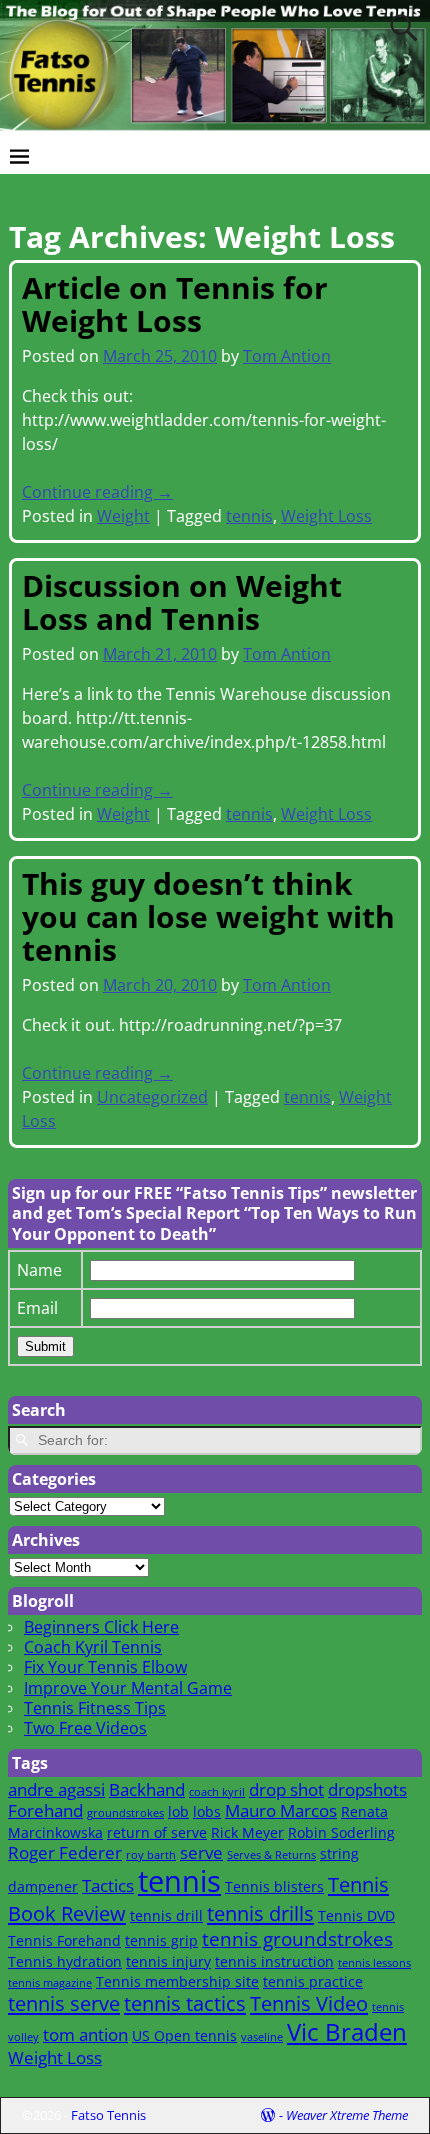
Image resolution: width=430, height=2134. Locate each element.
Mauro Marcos (281, 1810)
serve (201, 1852)
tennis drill (166, 1915)
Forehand (45, 1810)
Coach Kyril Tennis (93, 1647)
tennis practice (313, 1981)
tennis (249, 516)
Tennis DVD (356, 1915)
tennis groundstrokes (297, 1938)
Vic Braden (347, 2032)
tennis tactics (185, 2003)
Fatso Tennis (108, 2115)
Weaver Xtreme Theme (347, 2115)
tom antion (85, 2034)
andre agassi (56, 1789)
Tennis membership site (177, 1981)
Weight (123, 516)
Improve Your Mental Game (128, 1688)
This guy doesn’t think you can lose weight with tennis (208, 916)
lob (178, 1811)
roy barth (151, 1855)
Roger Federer (65, 1852)
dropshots (367, 1789)
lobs (207, 1811)
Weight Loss (326, 516)
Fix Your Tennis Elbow (105, 1667)
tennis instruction (274, 1961)
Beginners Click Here (101, 1627)
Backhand (147, 1789)
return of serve (157, 1832)
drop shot (286, 1789)
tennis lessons (374, 1963)
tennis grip (161, 1940)
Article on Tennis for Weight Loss (175, 304)
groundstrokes (125, 1813)
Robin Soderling (341, 1832)
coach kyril (217, 1792)
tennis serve (64, 2003)
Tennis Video (309, 2003)
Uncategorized (152, 1097)
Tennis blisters (274, 1886)
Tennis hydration (65, 1961)
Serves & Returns (271, 1855)
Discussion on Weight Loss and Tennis (182, 602)
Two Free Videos (85, 1728)
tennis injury (168, 1961)
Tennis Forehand (64, 1940)
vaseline (262, 2037)
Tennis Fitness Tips (95, 1708)
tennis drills (260, 1913)
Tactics (108, 1885)
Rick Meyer (247, 1832)
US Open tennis (184, 2035)
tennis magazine (50, 1983)
